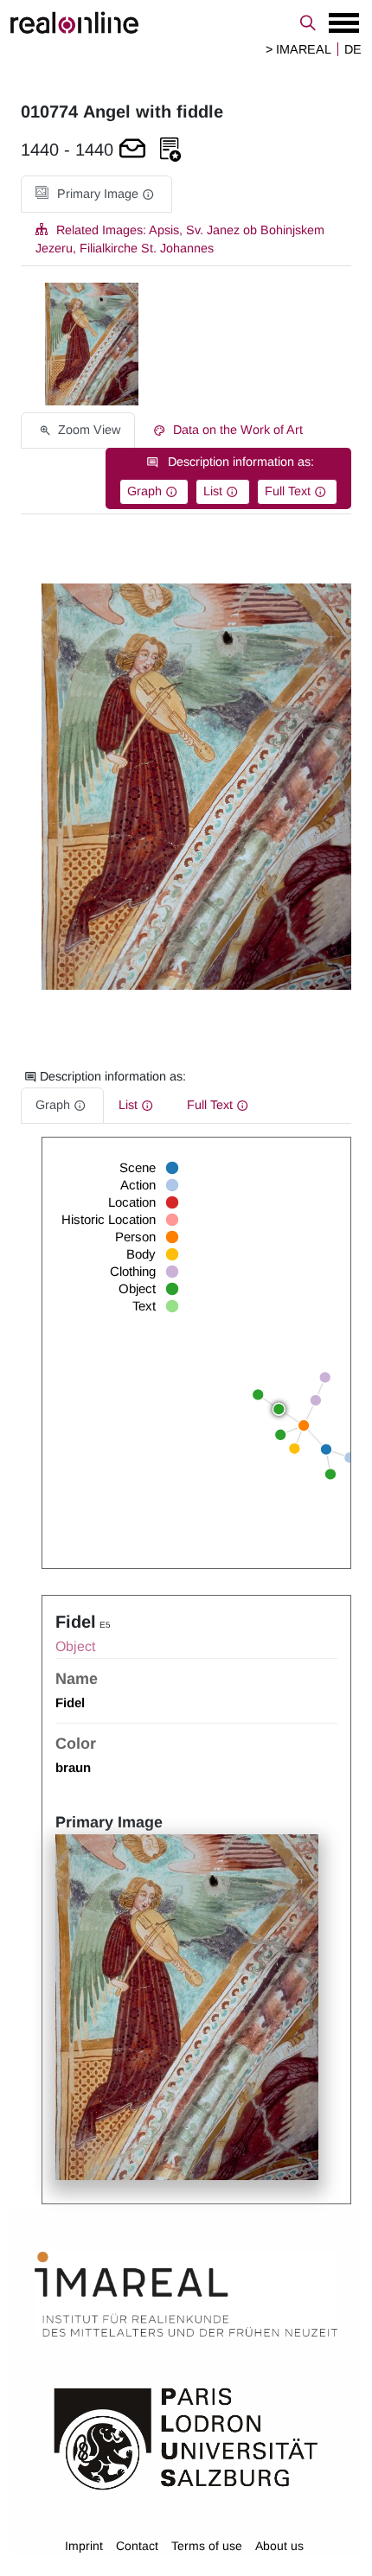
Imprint (84, 2546)
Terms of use (207, 2546)
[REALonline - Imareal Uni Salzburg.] (186, 22)
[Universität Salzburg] (186, 2438)
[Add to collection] (170, 150)
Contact (137, 2546)
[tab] (96, 194)
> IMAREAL (298, 49)
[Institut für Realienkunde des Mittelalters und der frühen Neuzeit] (186, 2294)
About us (279, 2546)
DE (353, 49)
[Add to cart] (132, 150)
